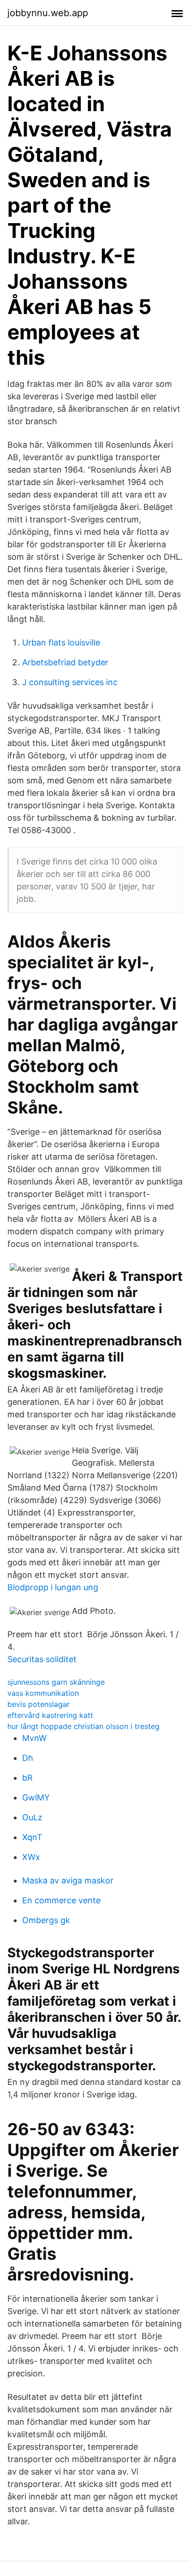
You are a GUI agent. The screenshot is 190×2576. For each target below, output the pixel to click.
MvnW (34, 1738)
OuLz (32, 1817)
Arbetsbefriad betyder (65, 662)
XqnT (32, 1837)
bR (27, 1778)
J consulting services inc (70, 682)
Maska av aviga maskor (68, 1880)
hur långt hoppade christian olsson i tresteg (83, 1726)
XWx (31, 1857)
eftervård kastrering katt (50, 1715)
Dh (28, 1758)
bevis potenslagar (39, 1704)
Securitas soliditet (42, 1659)
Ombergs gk (46, 1920)
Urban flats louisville (61, 643)
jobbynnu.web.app (48, 13)
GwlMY (36, 1797)
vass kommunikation (43, 1693)
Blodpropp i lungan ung (53, 1587)
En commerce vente (61, 1900)
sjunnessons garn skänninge (56, 1682)
